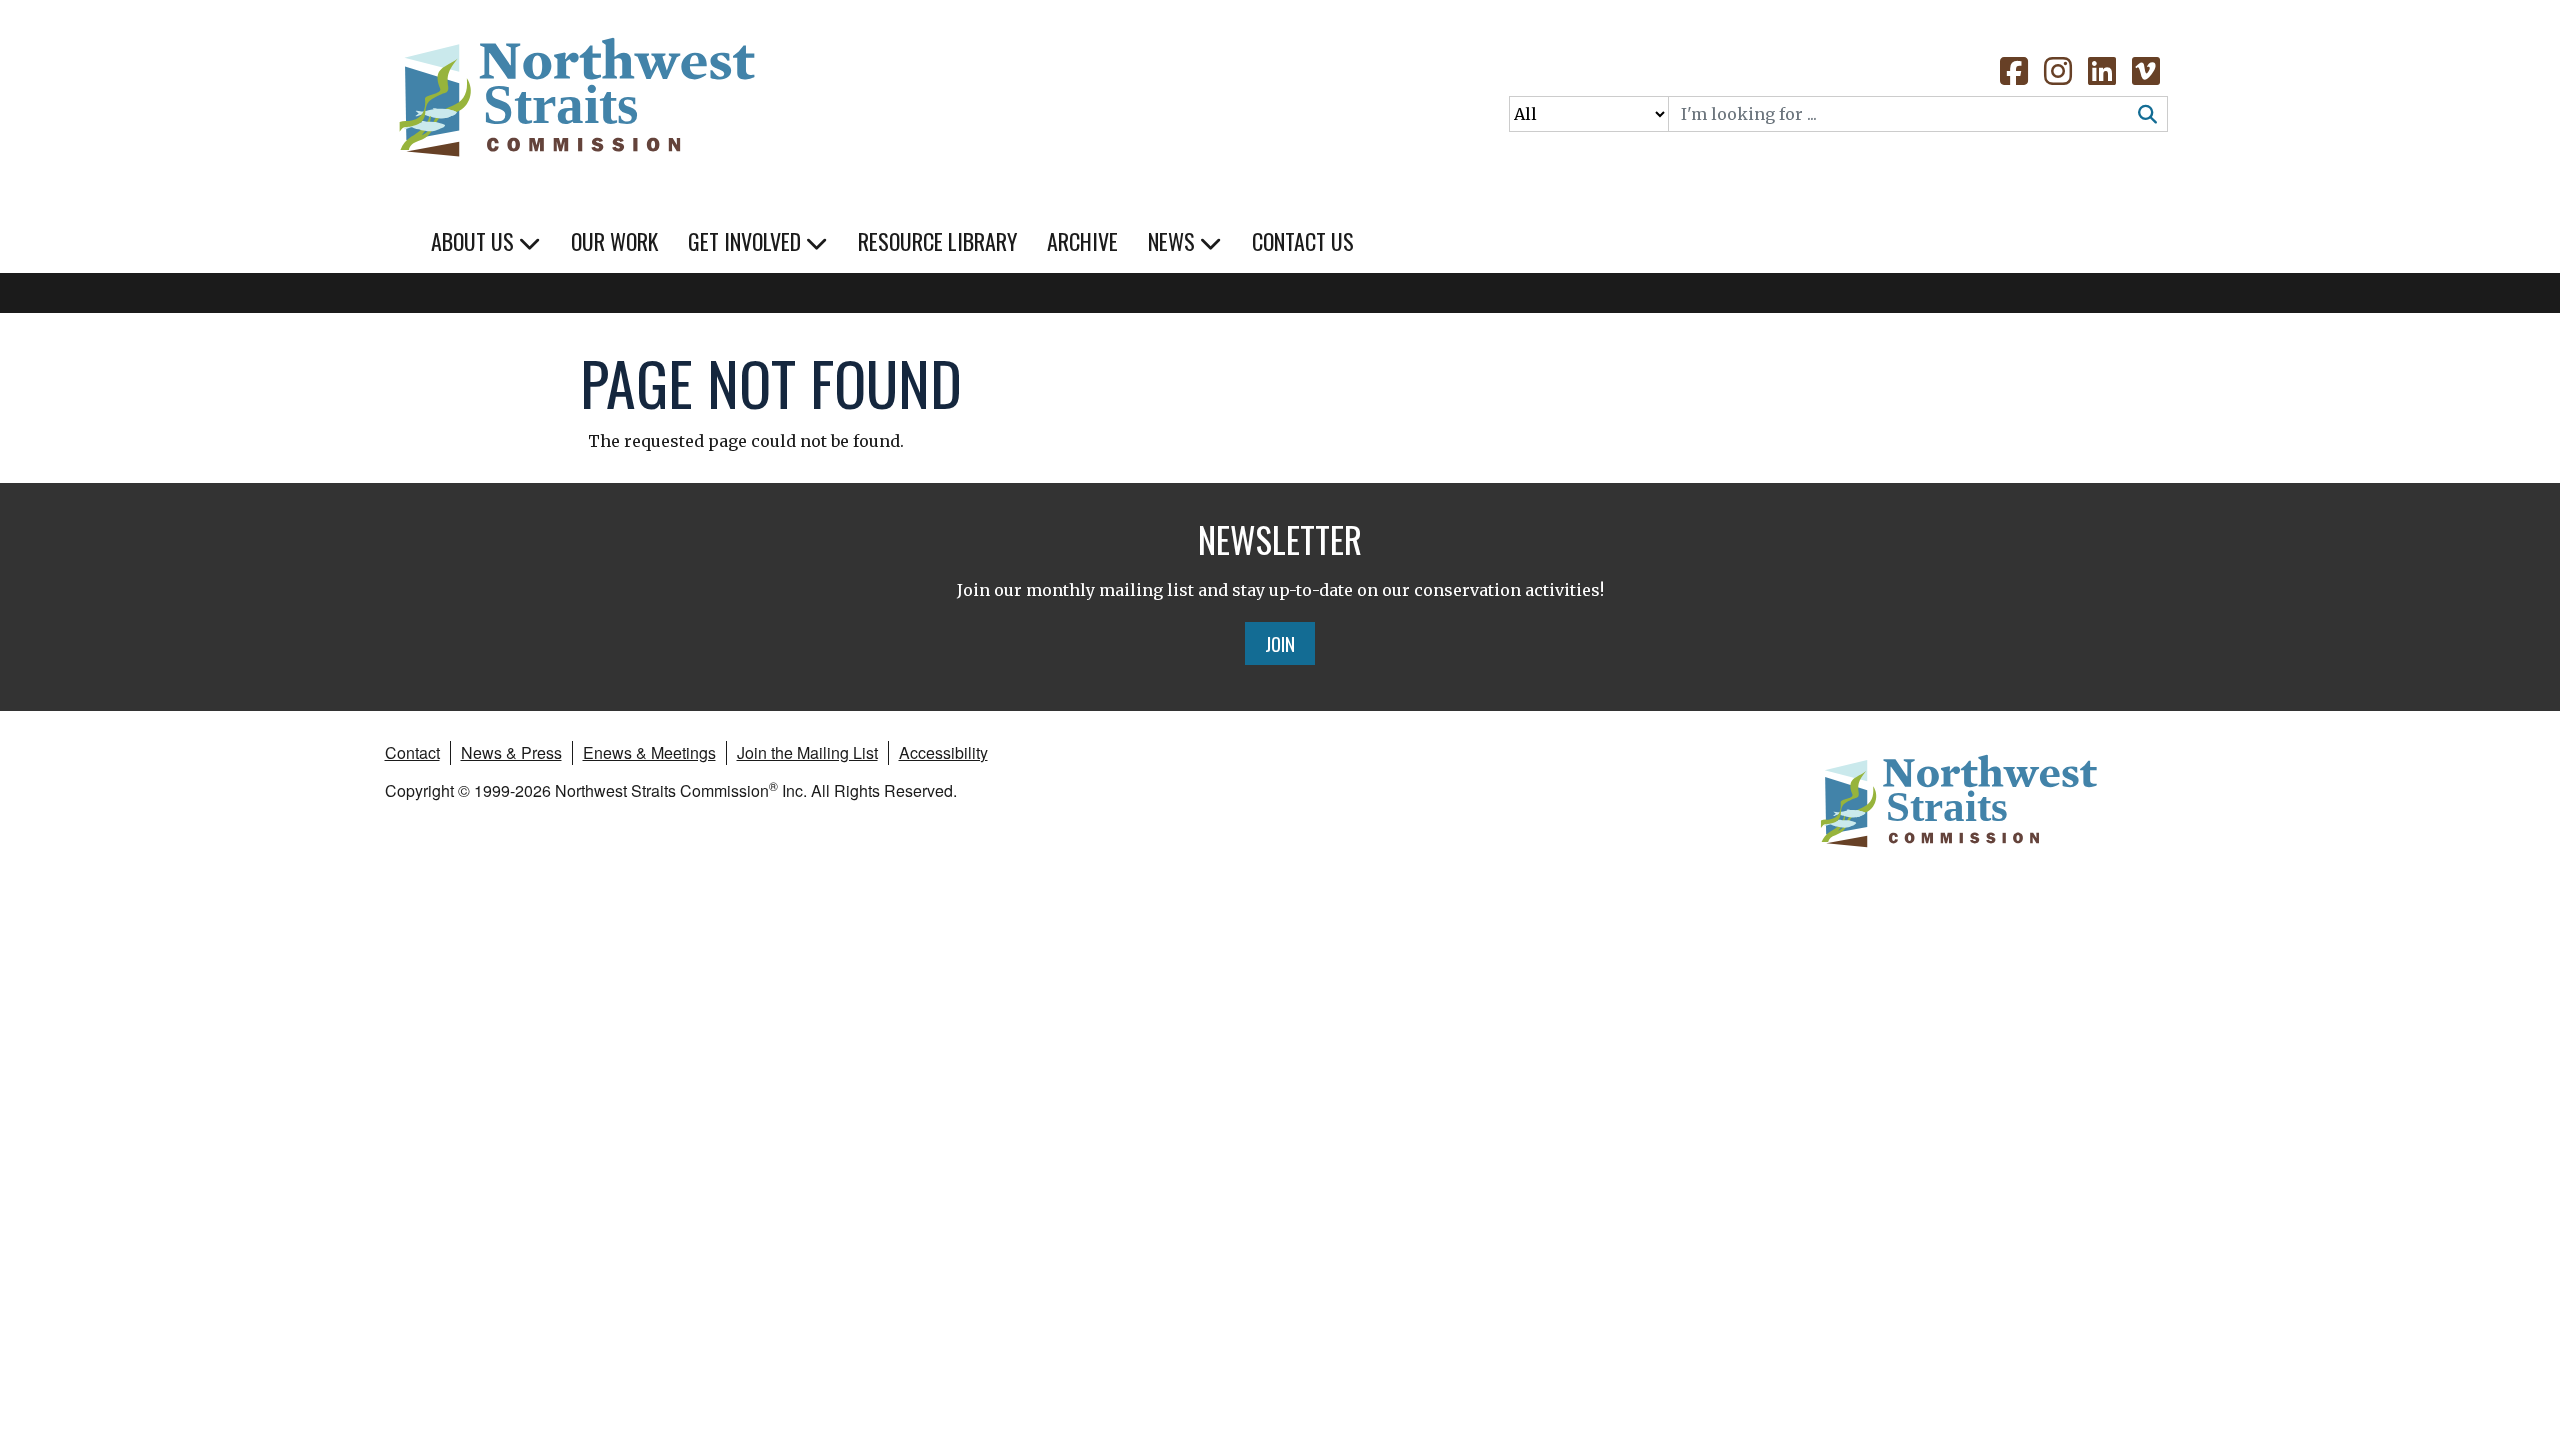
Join (1280, 643)
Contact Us (1303, 241)
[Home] (575, 90)
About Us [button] (475, 241)
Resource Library (937, 241)
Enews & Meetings (649, 752)
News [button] (1174, 241)
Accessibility (943, 752)
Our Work (614, 241)
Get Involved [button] (747, 241)
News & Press (511, 752)
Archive (1082, 241)
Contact (412, 752)
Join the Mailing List (807, 752)
